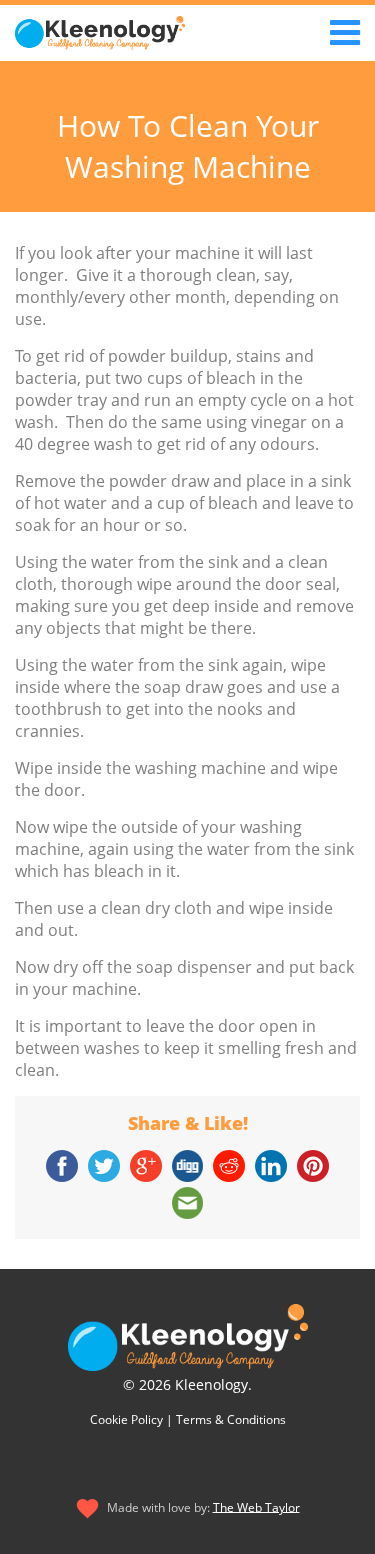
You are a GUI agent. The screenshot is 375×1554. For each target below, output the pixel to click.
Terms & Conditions (231, 1419)
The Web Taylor (256, 1506)
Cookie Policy (126, 1419)
